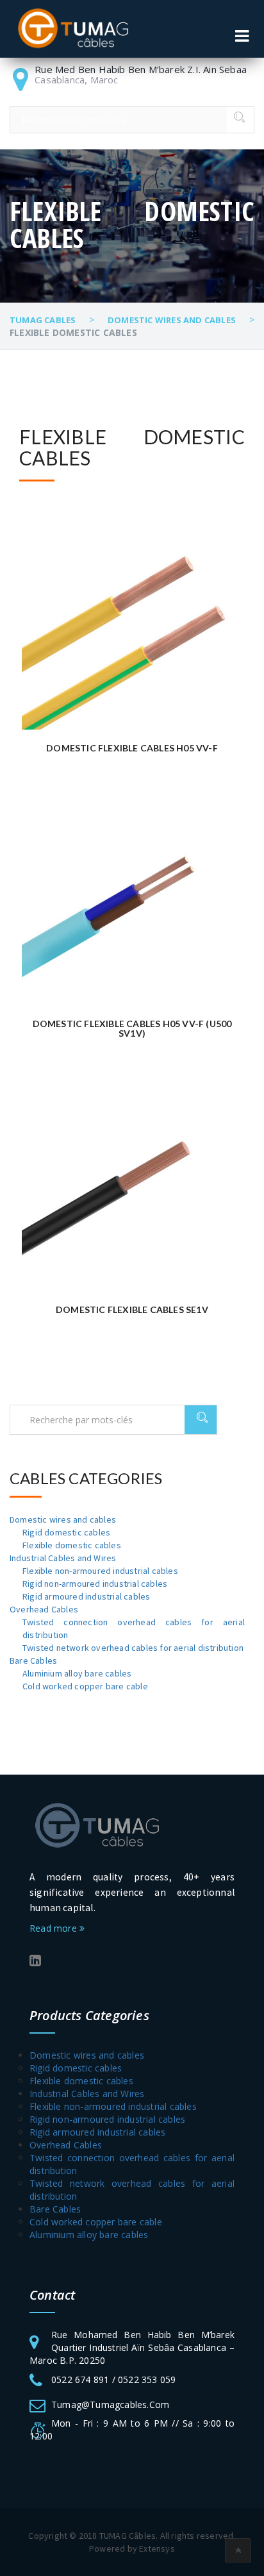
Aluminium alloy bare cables (77, 1673)
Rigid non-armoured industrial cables (95, 1584)
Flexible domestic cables (72, 1545)
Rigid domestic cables (66, 1532)
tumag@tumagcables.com (110, 2405)
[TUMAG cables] (73, 29)
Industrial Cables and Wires (63, 1558)
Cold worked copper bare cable (85, 1686)
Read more (54, 1928)
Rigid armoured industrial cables (86, 1596)
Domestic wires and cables (63, 1519)
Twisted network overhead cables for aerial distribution (133, 1648)
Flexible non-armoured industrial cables (100, 1571)
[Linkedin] (35, 1961)
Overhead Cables (44, 1609)
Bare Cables (33, 1660)
